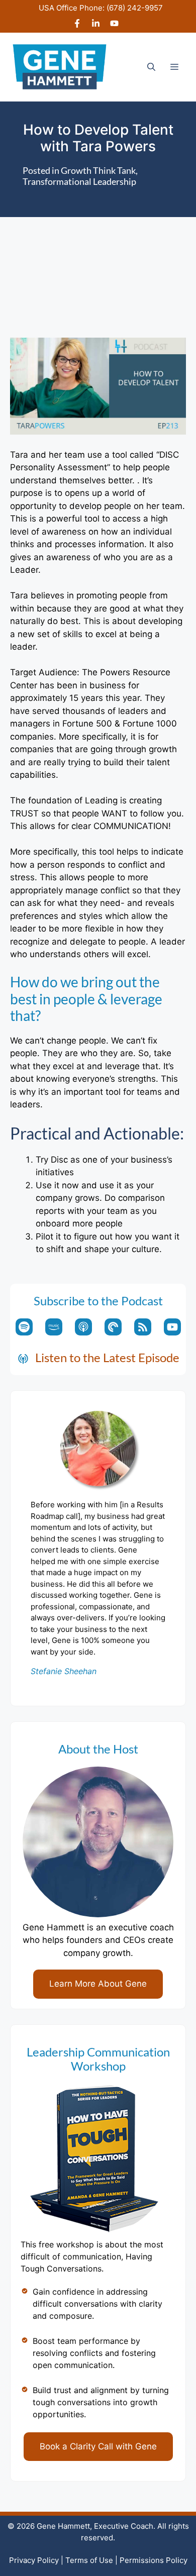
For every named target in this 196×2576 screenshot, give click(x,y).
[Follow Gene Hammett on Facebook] (77, 25)
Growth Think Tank (98, 170)
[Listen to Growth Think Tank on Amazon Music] (54, 1327)
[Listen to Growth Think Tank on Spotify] (24, 1327)
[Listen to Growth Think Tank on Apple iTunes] (83, 1327)
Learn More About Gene (98, 1984)
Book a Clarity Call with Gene (98, 2446)
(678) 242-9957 (135, 8)
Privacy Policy (34, 2560)
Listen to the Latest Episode (107, 1357)
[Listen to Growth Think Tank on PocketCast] (113, 1327)
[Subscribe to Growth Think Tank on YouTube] (172, 1327)
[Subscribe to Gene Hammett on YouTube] (114, 25)
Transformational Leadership (79, 181)
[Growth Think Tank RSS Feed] (143, 1327)
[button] (151, 67)
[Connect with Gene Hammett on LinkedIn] (96, 25)
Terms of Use (89, 2560)
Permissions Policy (154, 2560)
